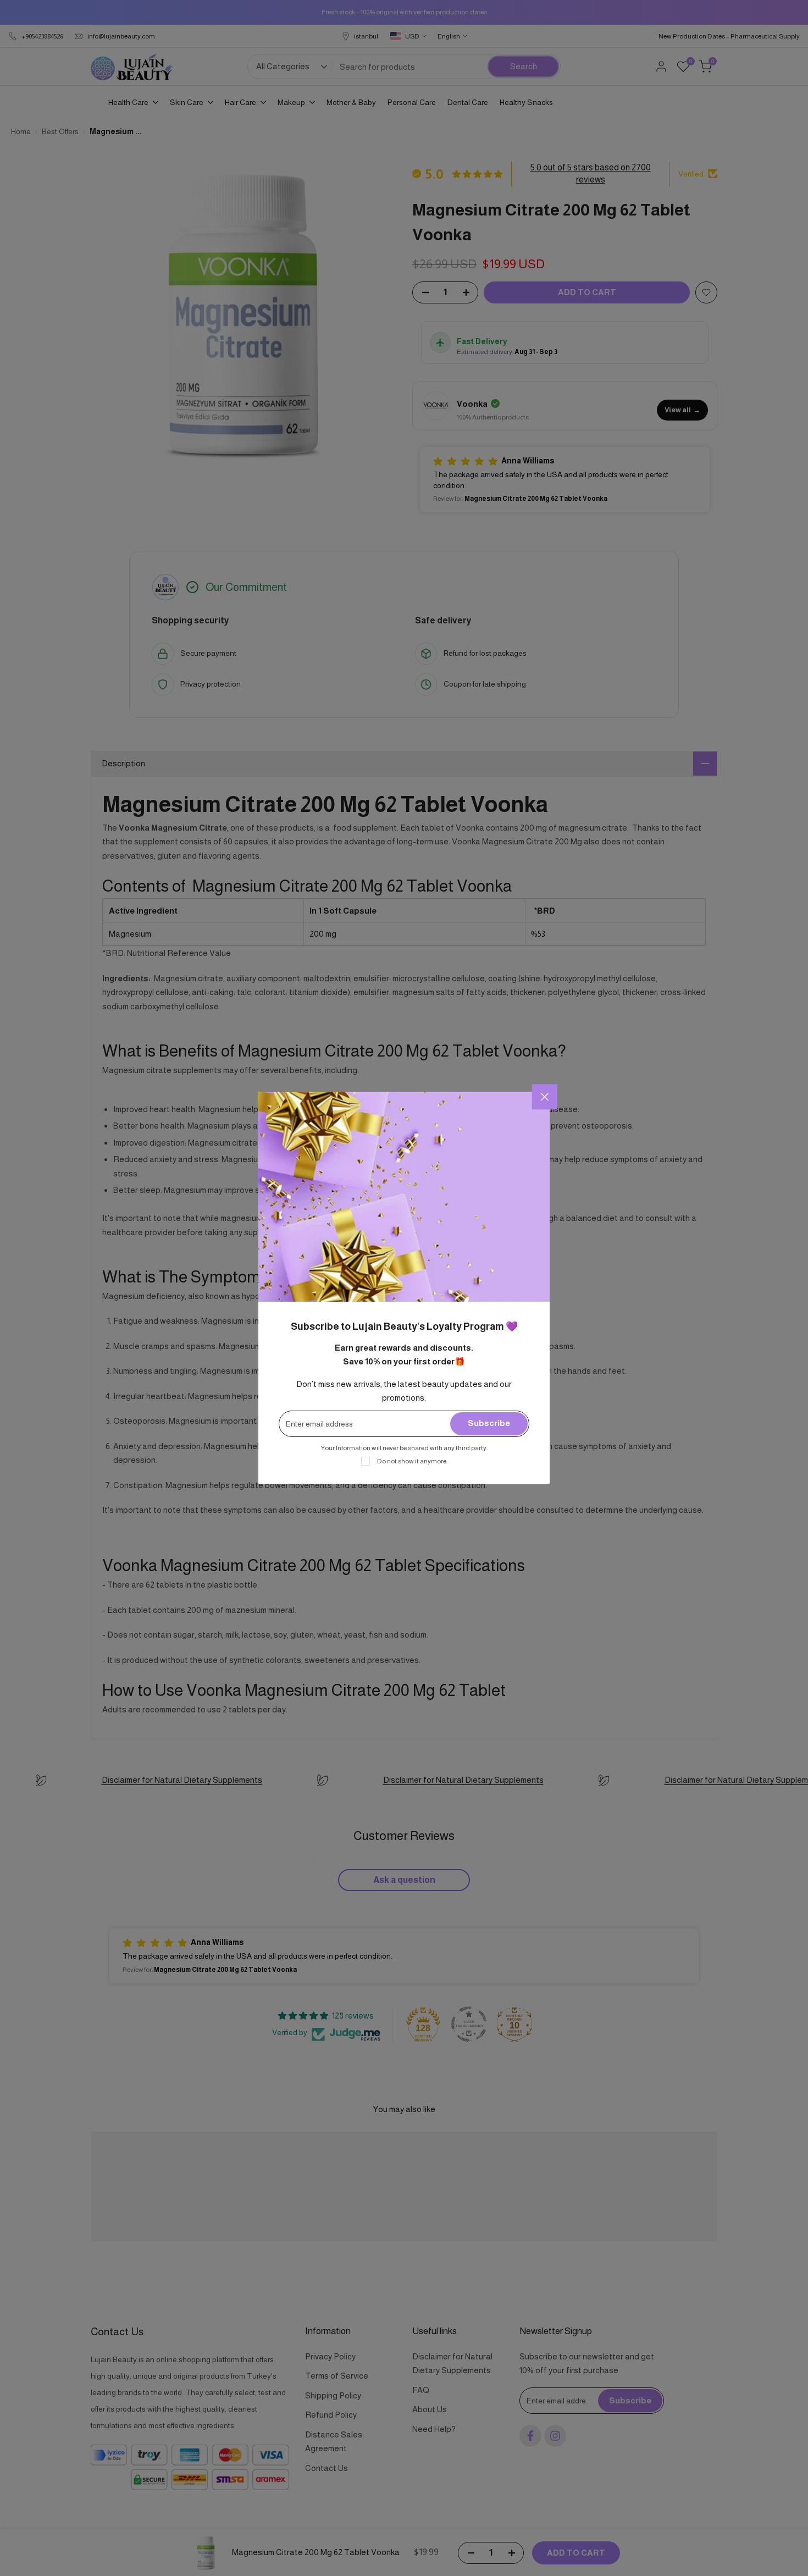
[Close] (545, 1097)
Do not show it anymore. (412, 1461)
